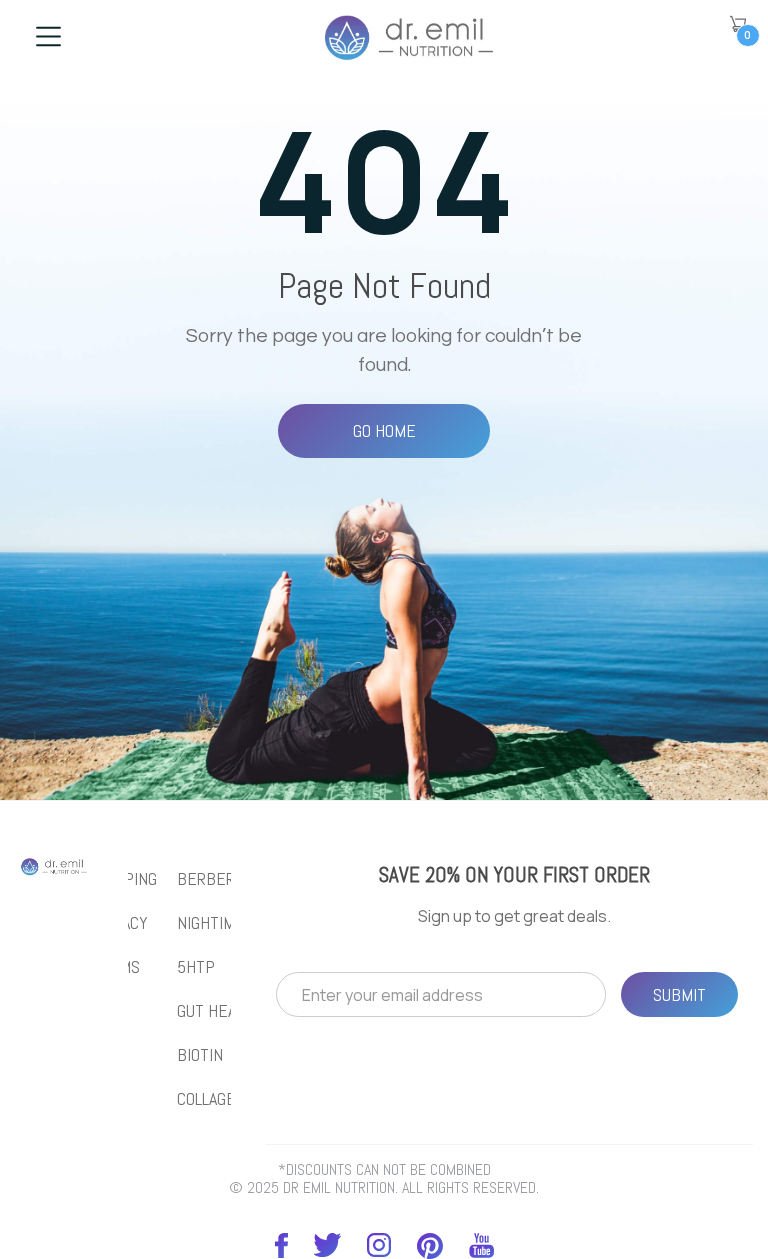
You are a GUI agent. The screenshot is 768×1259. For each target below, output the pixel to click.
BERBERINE (218, 879)
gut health (219, 1011)
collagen (211, 1099)
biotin (200, 1055)
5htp (196, 967)
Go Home (384, 430)
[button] (738, 24)
